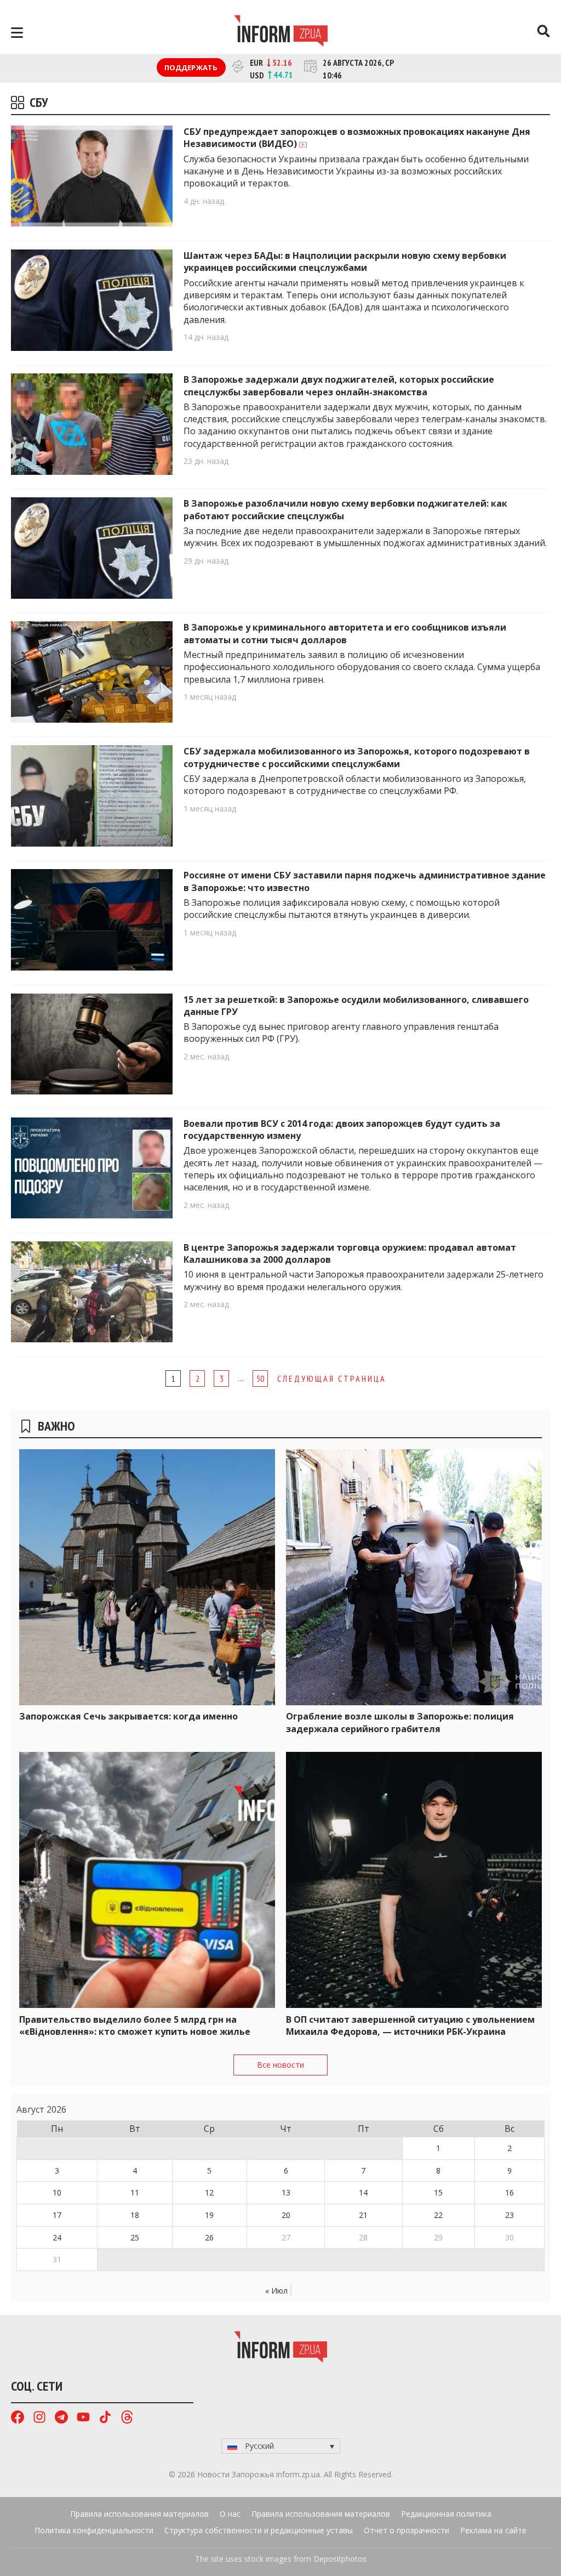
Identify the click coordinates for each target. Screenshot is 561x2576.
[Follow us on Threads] (127, 2418)
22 (438, 2215)
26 (209, 2237)
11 (135, 2192)
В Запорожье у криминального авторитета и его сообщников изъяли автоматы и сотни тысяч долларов (345, 633)
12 (209, 2192)
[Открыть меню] (17, 33)
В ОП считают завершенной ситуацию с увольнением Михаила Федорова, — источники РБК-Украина (410, 2025)
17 (57, 2215)
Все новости (280, 2065)
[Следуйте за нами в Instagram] (39, 2418)
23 (510, 2215)
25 (135, 2237)
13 (286, 2192)
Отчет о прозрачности (407, 2530)
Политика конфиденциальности (94, 2530)
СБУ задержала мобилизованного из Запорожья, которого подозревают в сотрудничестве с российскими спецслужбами (357, 757)
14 (363, 2192)
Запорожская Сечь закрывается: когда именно (128, 1716)
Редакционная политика (446, 2514)
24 (57, 2237)
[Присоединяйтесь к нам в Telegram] (61, 2418)
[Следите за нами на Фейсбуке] (18, 2418)
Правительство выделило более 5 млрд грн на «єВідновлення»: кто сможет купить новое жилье (135, 2025)
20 (286, 2215)
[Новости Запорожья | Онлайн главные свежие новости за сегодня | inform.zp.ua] (281, 32)
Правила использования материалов (139, 2514)
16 (510, 2192)
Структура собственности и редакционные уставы (259, 2530)
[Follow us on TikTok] (105, 2418)
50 (260, 1378)
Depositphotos (340, 2559)
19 (209, 2215)
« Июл (276, 2291)
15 (438, 2192)
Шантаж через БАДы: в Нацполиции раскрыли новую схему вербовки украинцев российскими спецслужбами (345, 262)
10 (57, 2192)
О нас (230, 2514)
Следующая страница (332, 1378)
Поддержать (191, 67)
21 (363, 2215)
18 (135, 2215)
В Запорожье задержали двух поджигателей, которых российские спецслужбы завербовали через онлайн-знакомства (339, 385)
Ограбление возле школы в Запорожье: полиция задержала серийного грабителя (400, 1722)
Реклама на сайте (493, 2530)
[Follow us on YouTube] (83, 2418)
